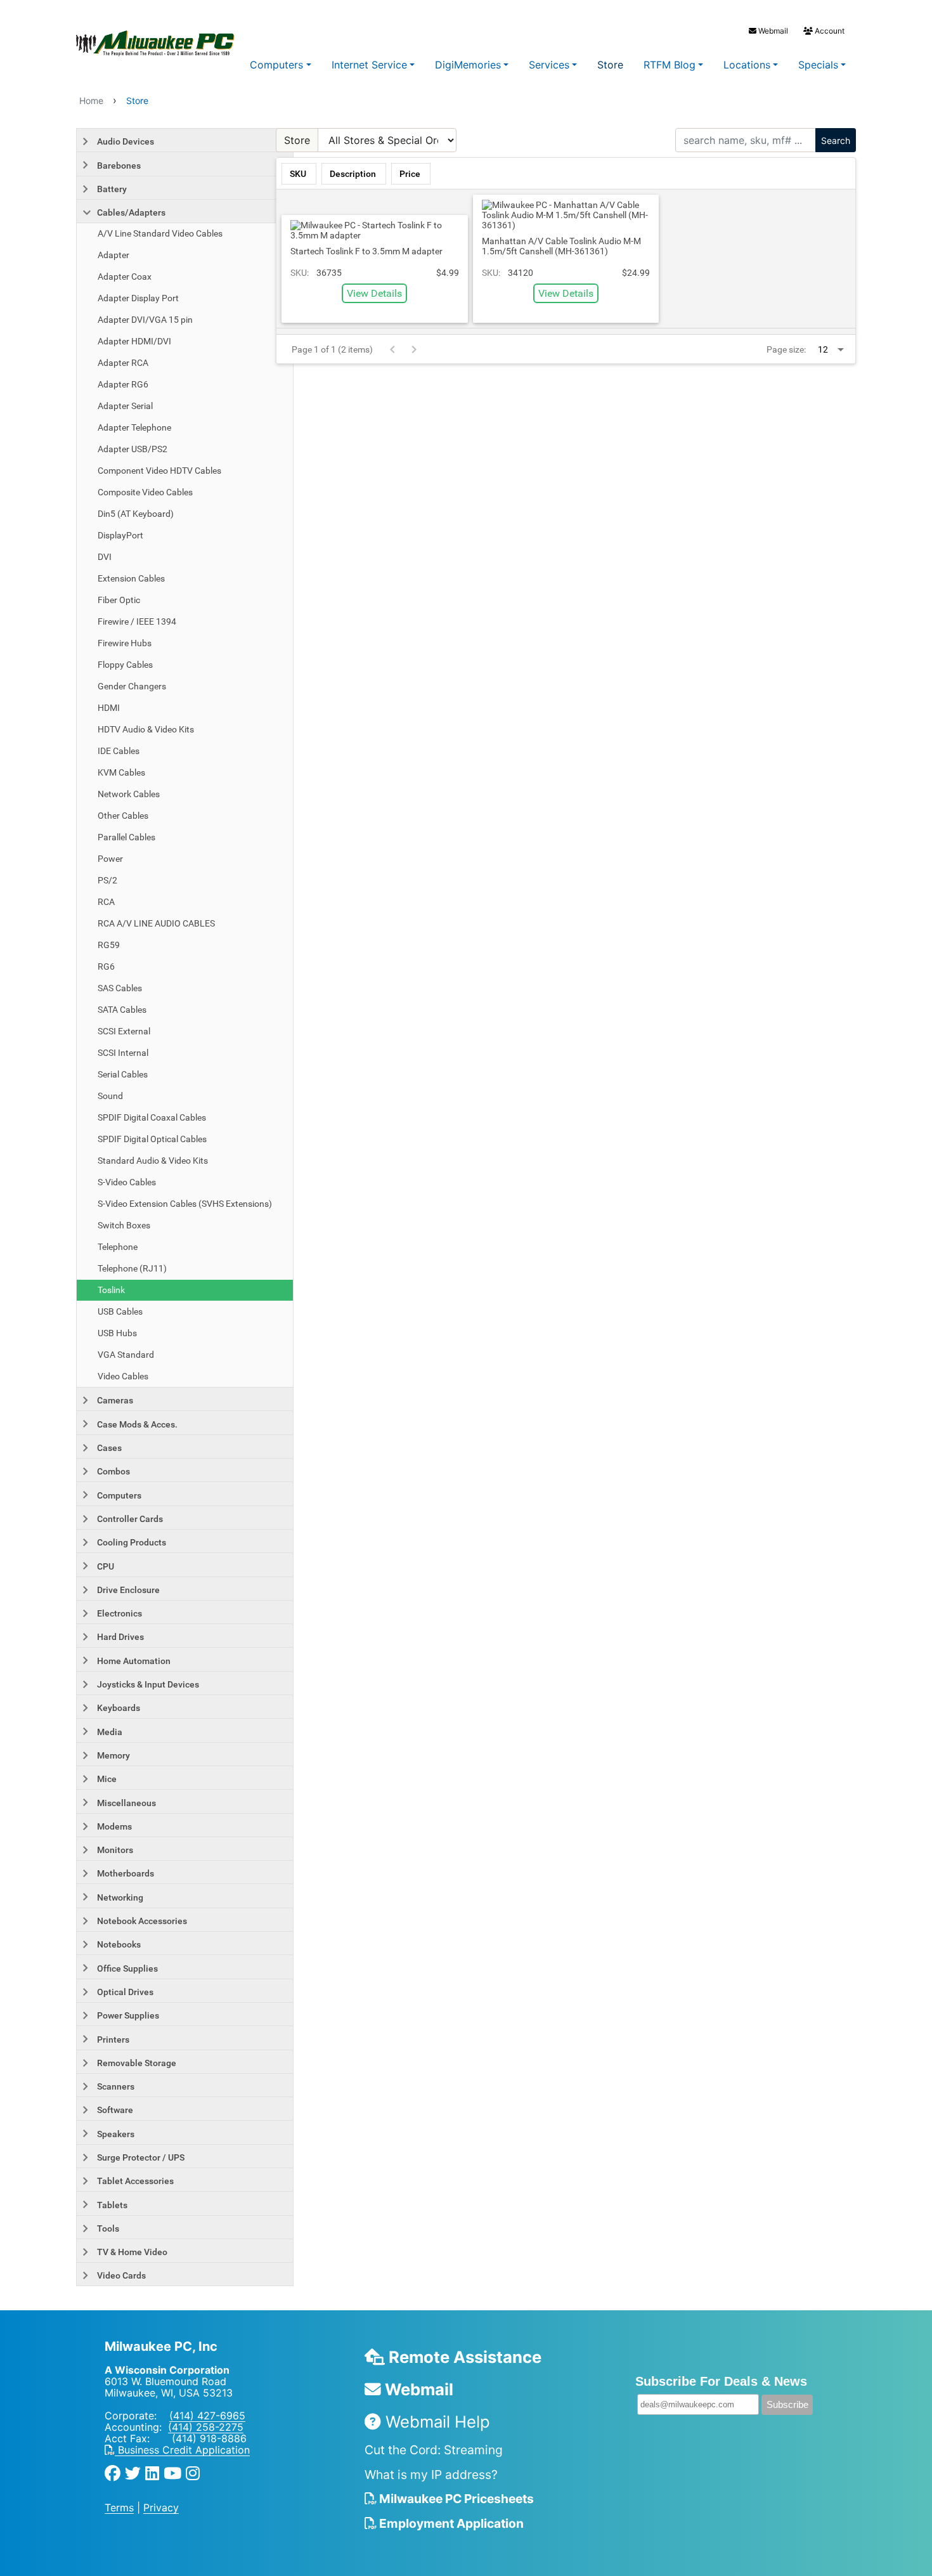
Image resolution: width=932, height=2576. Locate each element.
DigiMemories (468, 65)
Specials (818, 65)
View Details (374, 293)
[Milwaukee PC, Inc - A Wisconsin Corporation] (130, 44)
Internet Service (369, 65)
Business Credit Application (182, 2450)
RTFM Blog (670, 65)
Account (829, 31)
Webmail (772, 31)
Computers (276, 65)
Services (549, 65)
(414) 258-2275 (206, 2427)
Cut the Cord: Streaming (434, 2450)
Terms (119, 2508)
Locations (747, 65)
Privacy (161, 2508)
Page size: (786, 349)
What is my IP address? (431, 2475)
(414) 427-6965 (207, 2416)
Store (610, 65)
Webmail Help (436, 2422)
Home (91, 101)
